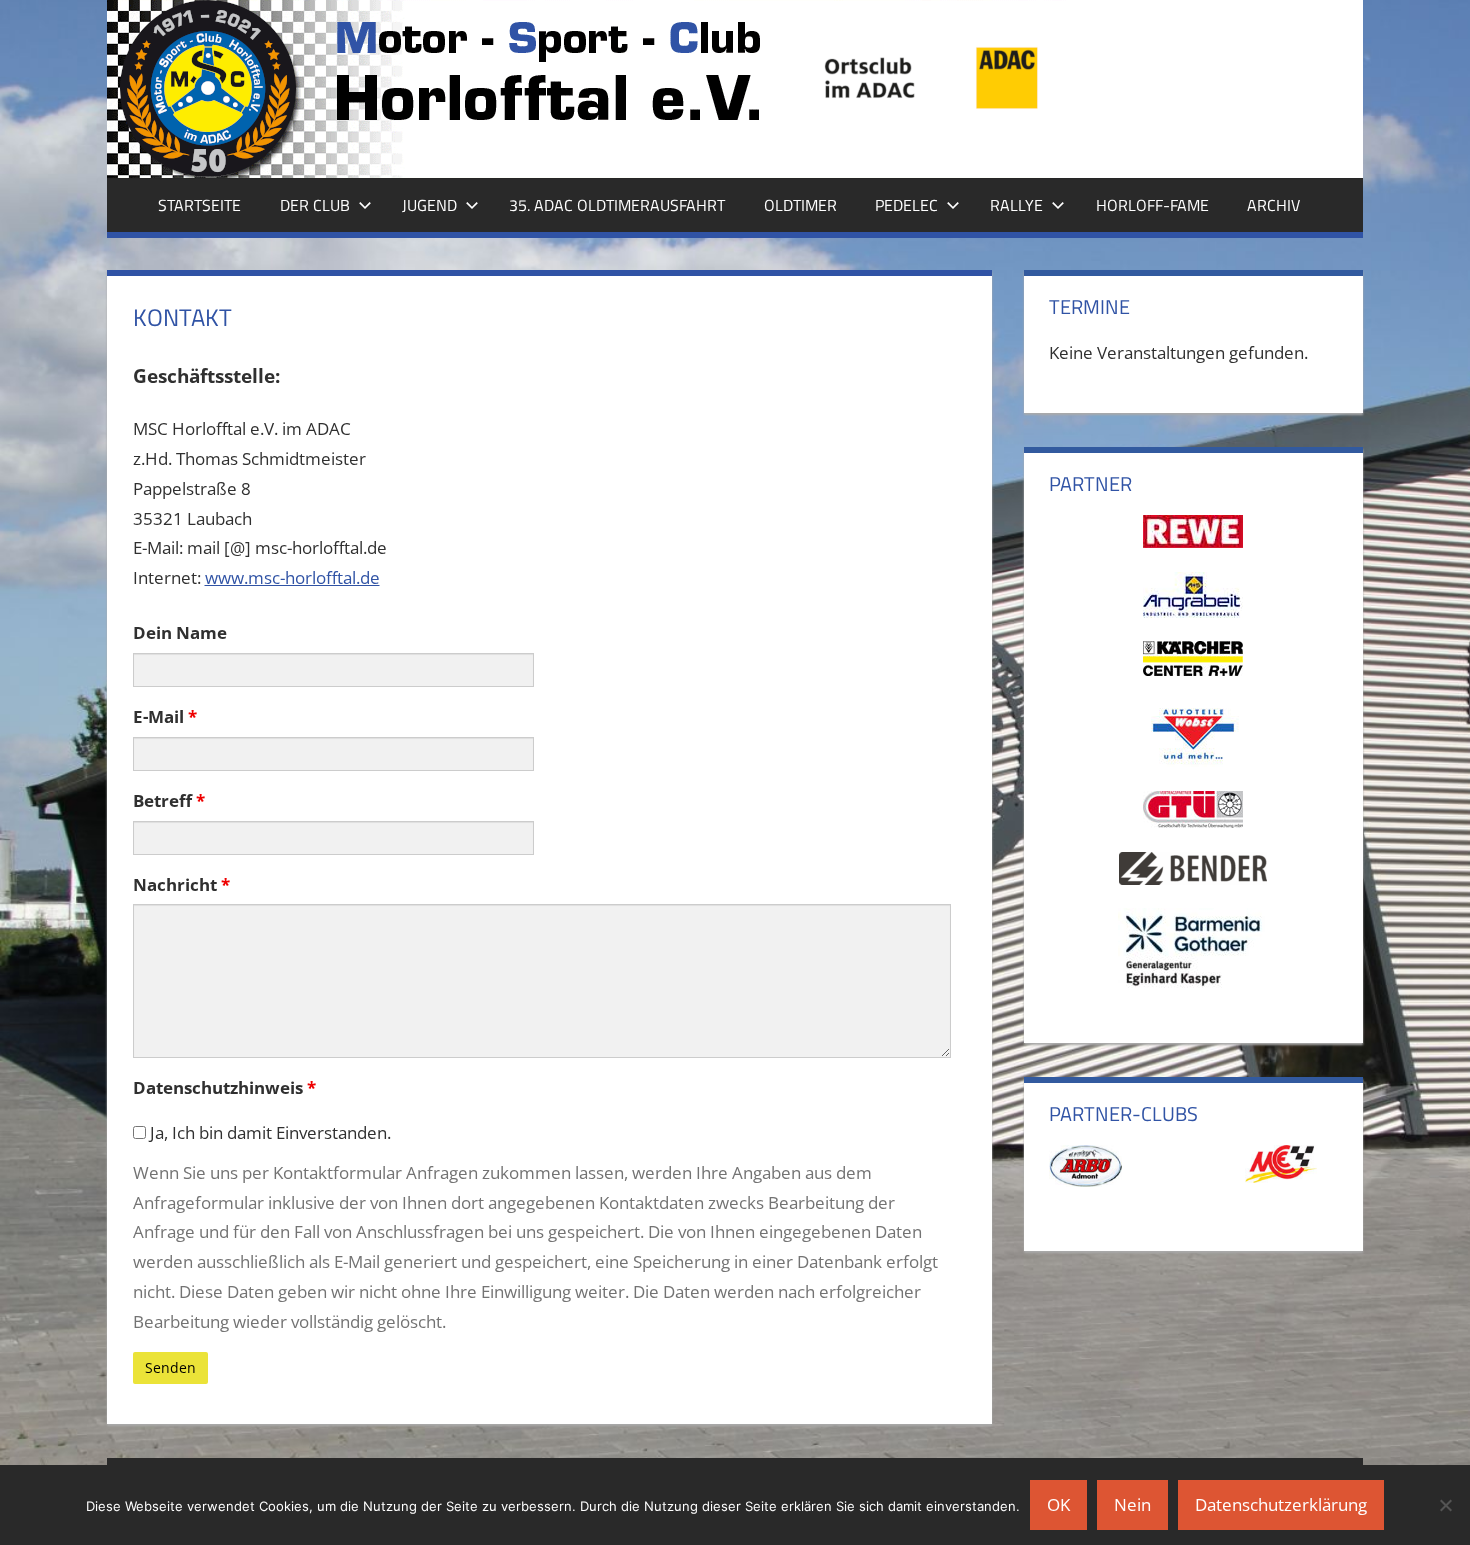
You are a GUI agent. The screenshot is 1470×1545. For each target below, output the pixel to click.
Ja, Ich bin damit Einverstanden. (268, 1132)
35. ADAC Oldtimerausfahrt (617, 205)
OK (1058, 1504)
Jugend (429, 205)
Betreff (169, 800)
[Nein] (1445, 1505)
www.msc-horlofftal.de (292, 577)
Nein (1132, 1504)
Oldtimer (800, 205)
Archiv (1273, 205)
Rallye (1016, 205)
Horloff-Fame (1152, 205)
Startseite (199, 205)
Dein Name (180, 632)
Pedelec (906, 205)
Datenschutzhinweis (224, 1087)
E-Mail (165, 716)
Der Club (315, 205)
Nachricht (181, 884)
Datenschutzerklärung (1281, 1504)
